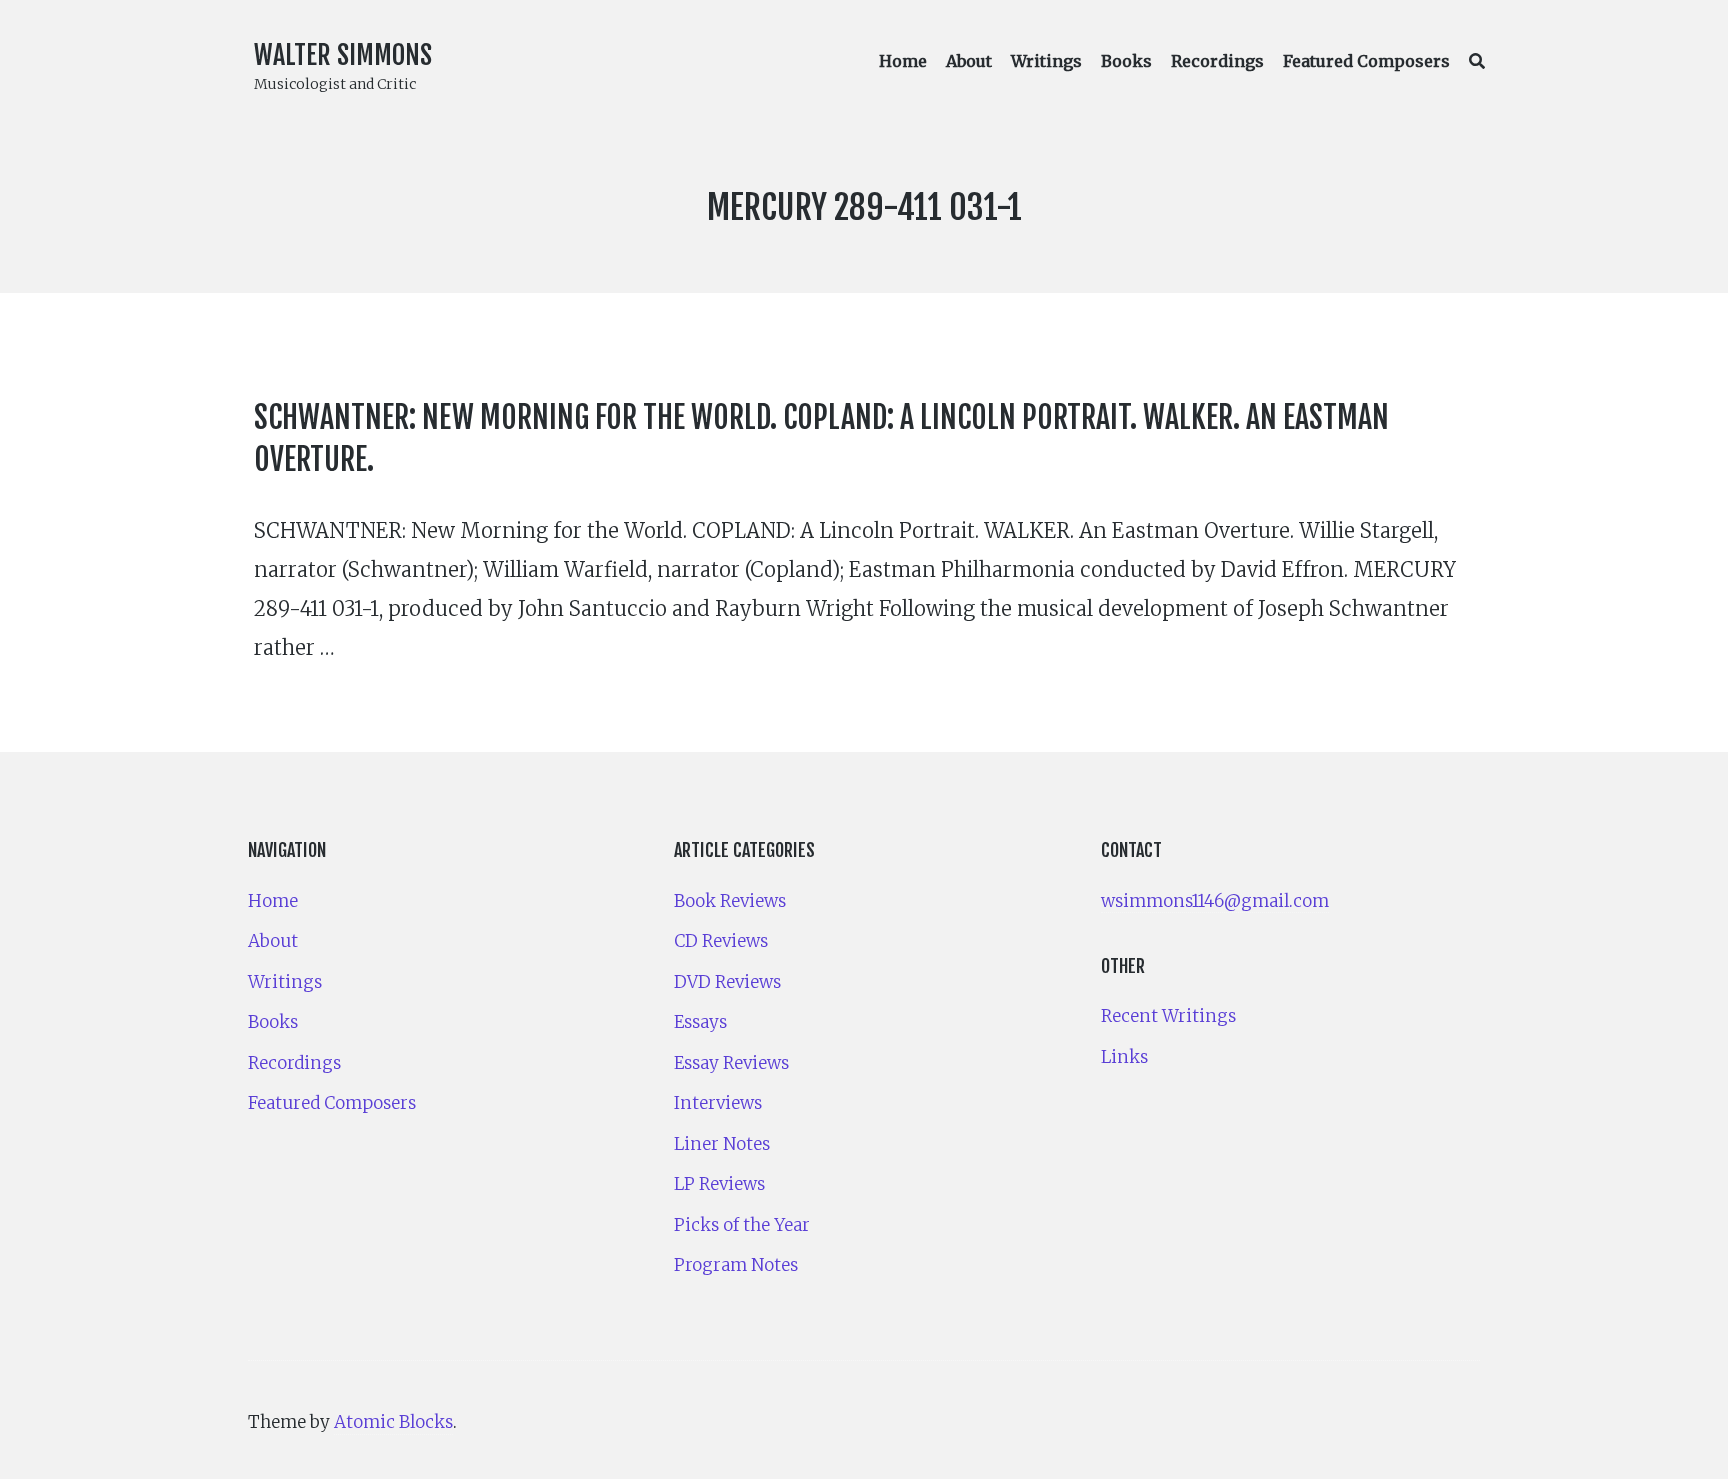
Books (1126, 61)
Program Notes (736, 1265)
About (969, 61)
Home (903, 61)
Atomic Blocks (393, 1422)
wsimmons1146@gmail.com (1215, 901)
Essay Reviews (731, 1063)
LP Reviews (719, 1184)
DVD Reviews (727, 982)
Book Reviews (730, 901)
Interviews (718, 1103)
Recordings (1217, 61)
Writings (1046, 61)
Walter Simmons (343, 55)
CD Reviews (721, 941)
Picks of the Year (742, 1225)
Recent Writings (1168, 1016)
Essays (700, 1022)
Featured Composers (1366, 61)
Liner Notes (722, 1144)
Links (1124, 1057)
